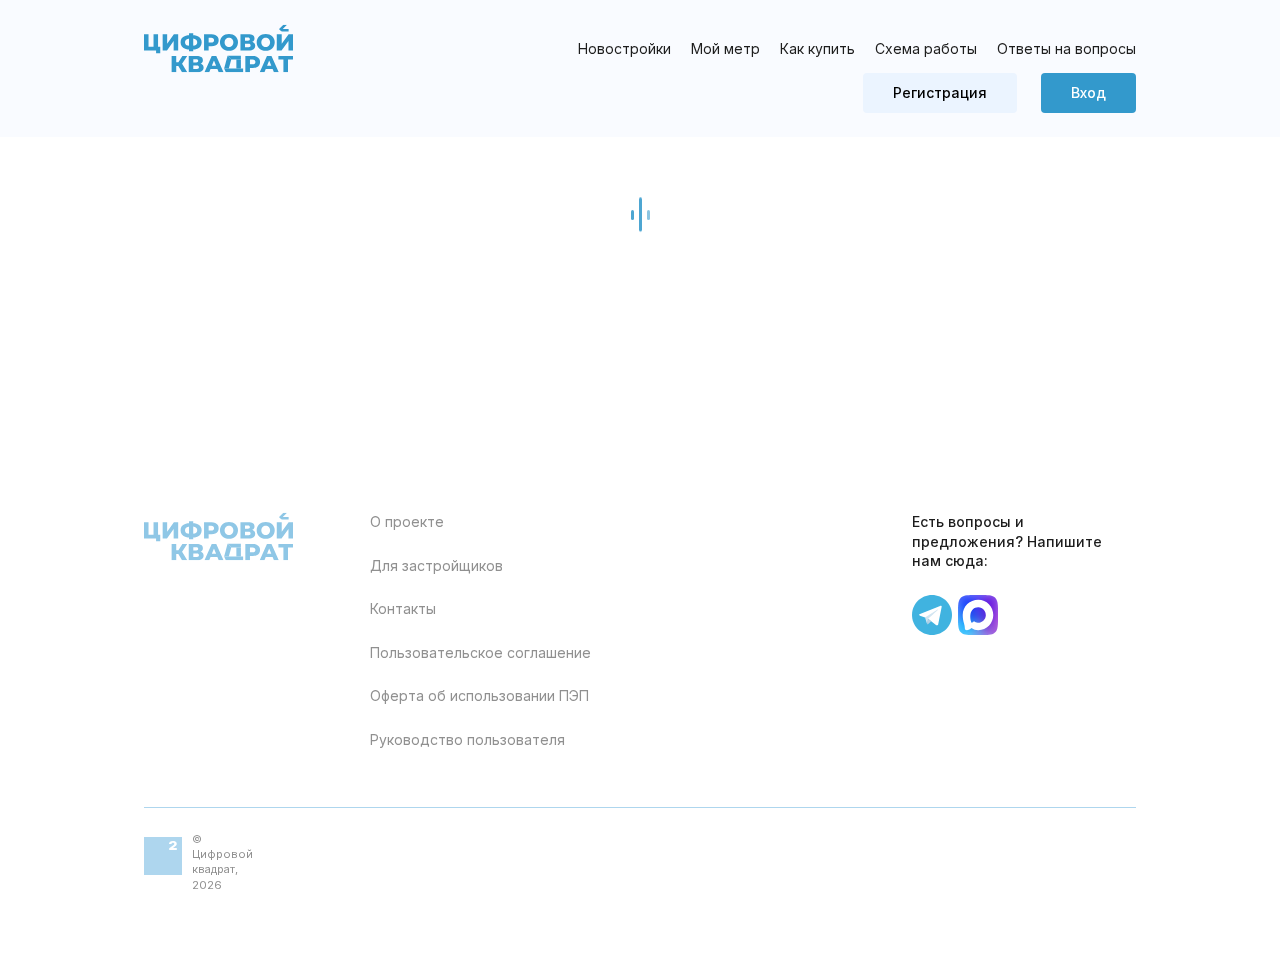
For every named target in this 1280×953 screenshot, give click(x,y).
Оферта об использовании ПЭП (479, 695)
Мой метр (725, 49)
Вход (1088, 92)
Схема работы (926, 48)
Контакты (403, 608)
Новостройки (624, 48)
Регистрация (940, 92)
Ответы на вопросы (1066, 48)
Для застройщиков (436, 565)
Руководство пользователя (467, 739)
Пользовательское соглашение (480, 652)
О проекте (407, 521)
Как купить (817, 48)
